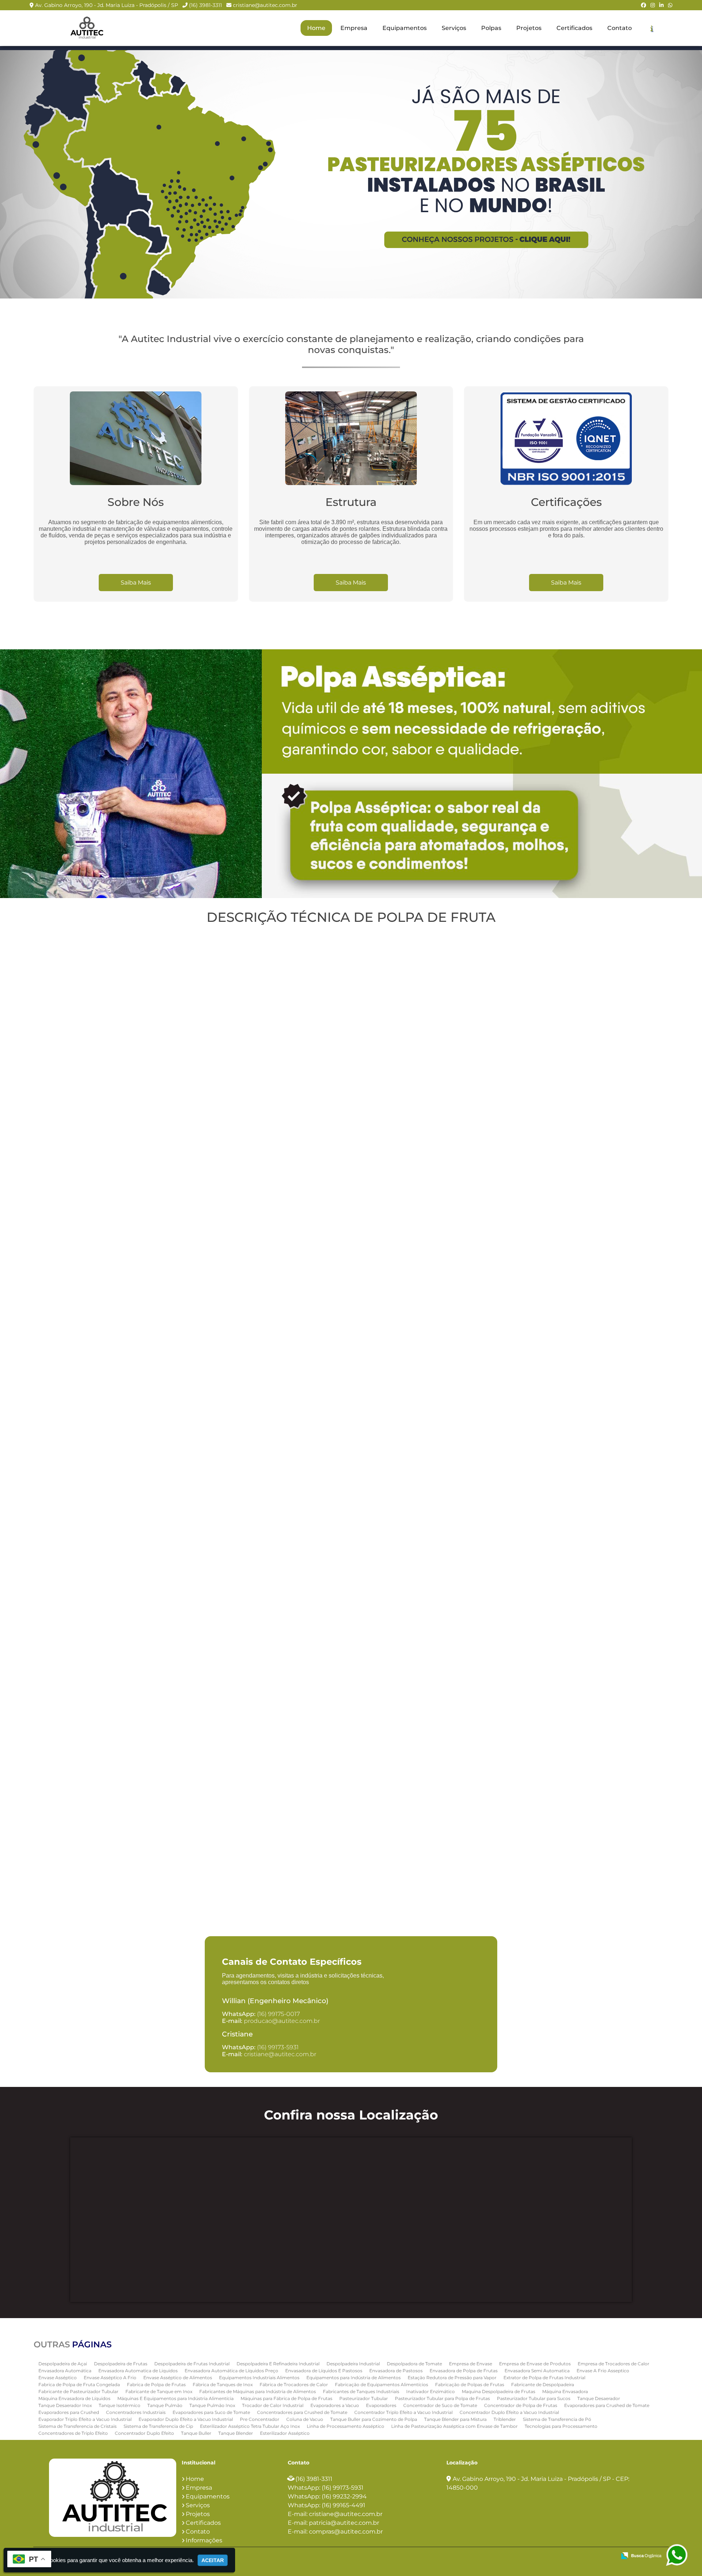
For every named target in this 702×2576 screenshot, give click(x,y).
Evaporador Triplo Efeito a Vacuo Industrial (85, 2419)
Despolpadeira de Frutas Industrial (192, 2364)
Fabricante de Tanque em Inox (159, 2391)
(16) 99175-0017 (278, 2014)
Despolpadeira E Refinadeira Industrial (278, 2364)
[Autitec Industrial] (113, 2498)
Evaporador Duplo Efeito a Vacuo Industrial (186, 2419)
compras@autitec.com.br (346, 2532)
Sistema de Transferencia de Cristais (78, 2426)
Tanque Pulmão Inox (212, 2405)
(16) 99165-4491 (344, 2505)
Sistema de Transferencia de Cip (158, 2426)
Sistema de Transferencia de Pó (557, 2419)
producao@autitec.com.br (282, 2021)
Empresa (354, 28)
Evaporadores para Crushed (69, 2412)
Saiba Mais (136, 583)
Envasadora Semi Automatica (537, 2371)
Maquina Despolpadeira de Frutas (499, 2391)
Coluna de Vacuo (305, 2419)
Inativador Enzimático (431, 2391)
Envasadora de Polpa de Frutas (464, 2371)
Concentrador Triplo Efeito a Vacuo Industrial (403, 2412)
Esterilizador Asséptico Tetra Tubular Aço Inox (250, 2426)
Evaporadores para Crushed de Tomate (607, 2405)
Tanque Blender (236, 2433)
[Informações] (652, 28)
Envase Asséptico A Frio (110, 2378)
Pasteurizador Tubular (364, 2398)
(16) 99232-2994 (344, 2496)
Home (316, 28)
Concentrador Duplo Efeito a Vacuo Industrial (509, 2412)
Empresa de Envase (471, 2364)
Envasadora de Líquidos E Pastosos (324, 2371)
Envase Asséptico (58, 2378)
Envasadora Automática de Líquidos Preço (231, 2371)
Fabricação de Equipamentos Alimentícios (382, 2385)
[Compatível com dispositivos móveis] (607, 2556)
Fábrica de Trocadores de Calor (294, 2385)
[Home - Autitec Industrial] (86, 28)
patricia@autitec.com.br (344, 2523)
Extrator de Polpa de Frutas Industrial (544, 2378)
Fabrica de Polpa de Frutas (156, 2385)
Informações (204, 2540)
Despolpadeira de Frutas (121, 2364)
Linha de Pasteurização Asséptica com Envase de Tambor (454, 2426)
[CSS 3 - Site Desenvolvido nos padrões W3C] (582, 2556)
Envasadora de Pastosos (396, 2371)
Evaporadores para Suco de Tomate (211, 2412)
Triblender (505, 2419)
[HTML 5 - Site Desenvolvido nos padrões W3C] (557, 2556)
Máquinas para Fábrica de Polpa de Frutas (286, 2398)
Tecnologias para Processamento (561, 2426)
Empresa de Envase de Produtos (535, 2364)
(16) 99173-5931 (278, 2047)
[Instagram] (653, 5)
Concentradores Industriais (136, 2412)
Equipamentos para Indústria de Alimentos (354, 2378)
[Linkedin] (661, 5)
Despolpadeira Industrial (353, 2364)
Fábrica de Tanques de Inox (223, 2385)
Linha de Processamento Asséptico (346, 2426)
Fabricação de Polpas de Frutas (470, 2385)
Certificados (574, 28)
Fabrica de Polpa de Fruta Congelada (79, 2385)
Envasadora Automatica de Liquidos (138, 2371)
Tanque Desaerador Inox (65, 2405)
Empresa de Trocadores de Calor (614, 2364)
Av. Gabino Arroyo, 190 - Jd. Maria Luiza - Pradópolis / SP (107, 5)
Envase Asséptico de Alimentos (178, 2378)
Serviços (454, 28)
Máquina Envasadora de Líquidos (74, 2398)
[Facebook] (643, 5)
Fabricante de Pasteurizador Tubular (78, 2391)
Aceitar (213, 2560)
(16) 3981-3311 (205, 5)
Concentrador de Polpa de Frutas (521, 2405)
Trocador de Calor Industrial (273, 2405)
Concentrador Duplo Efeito (144, 2433)
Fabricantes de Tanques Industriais (361, 2391)
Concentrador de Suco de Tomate (440, 2405)
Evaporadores (381, 2405)
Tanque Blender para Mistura (455, 2419)
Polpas (491, 28)
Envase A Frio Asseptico (603, 2371)
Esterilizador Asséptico (285, 2433)
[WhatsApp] (670, 5)
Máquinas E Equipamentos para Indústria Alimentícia (175, 2398)
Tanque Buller (196, 2433)
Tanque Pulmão (165, 2405)
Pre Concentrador (260, 2419)
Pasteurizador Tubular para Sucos (534, 2398)
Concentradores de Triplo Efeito (73, 2433)
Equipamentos (405, 28)
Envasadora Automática (65, 2371)
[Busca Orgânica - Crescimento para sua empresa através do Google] (641, 2555)
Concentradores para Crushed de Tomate (302, 2412)
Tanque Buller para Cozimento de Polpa (374, 2419)
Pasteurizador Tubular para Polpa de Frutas (442, 2398)
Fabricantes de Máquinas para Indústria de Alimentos (258, 2391)
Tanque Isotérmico (120, 2405)
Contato (620, 28)
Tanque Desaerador (599, 2398)
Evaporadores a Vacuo (335, 2405)
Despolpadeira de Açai (63, 2364)
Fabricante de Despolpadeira (543, 2385)
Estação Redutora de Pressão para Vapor (452, 2378)
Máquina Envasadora (565, 2391)
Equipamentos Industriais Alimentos (259, 2378)
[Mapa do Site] (538, 2556)
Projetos (529, 28)
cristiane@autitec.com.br (265, 5)
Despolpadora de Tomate (414, 2364)
